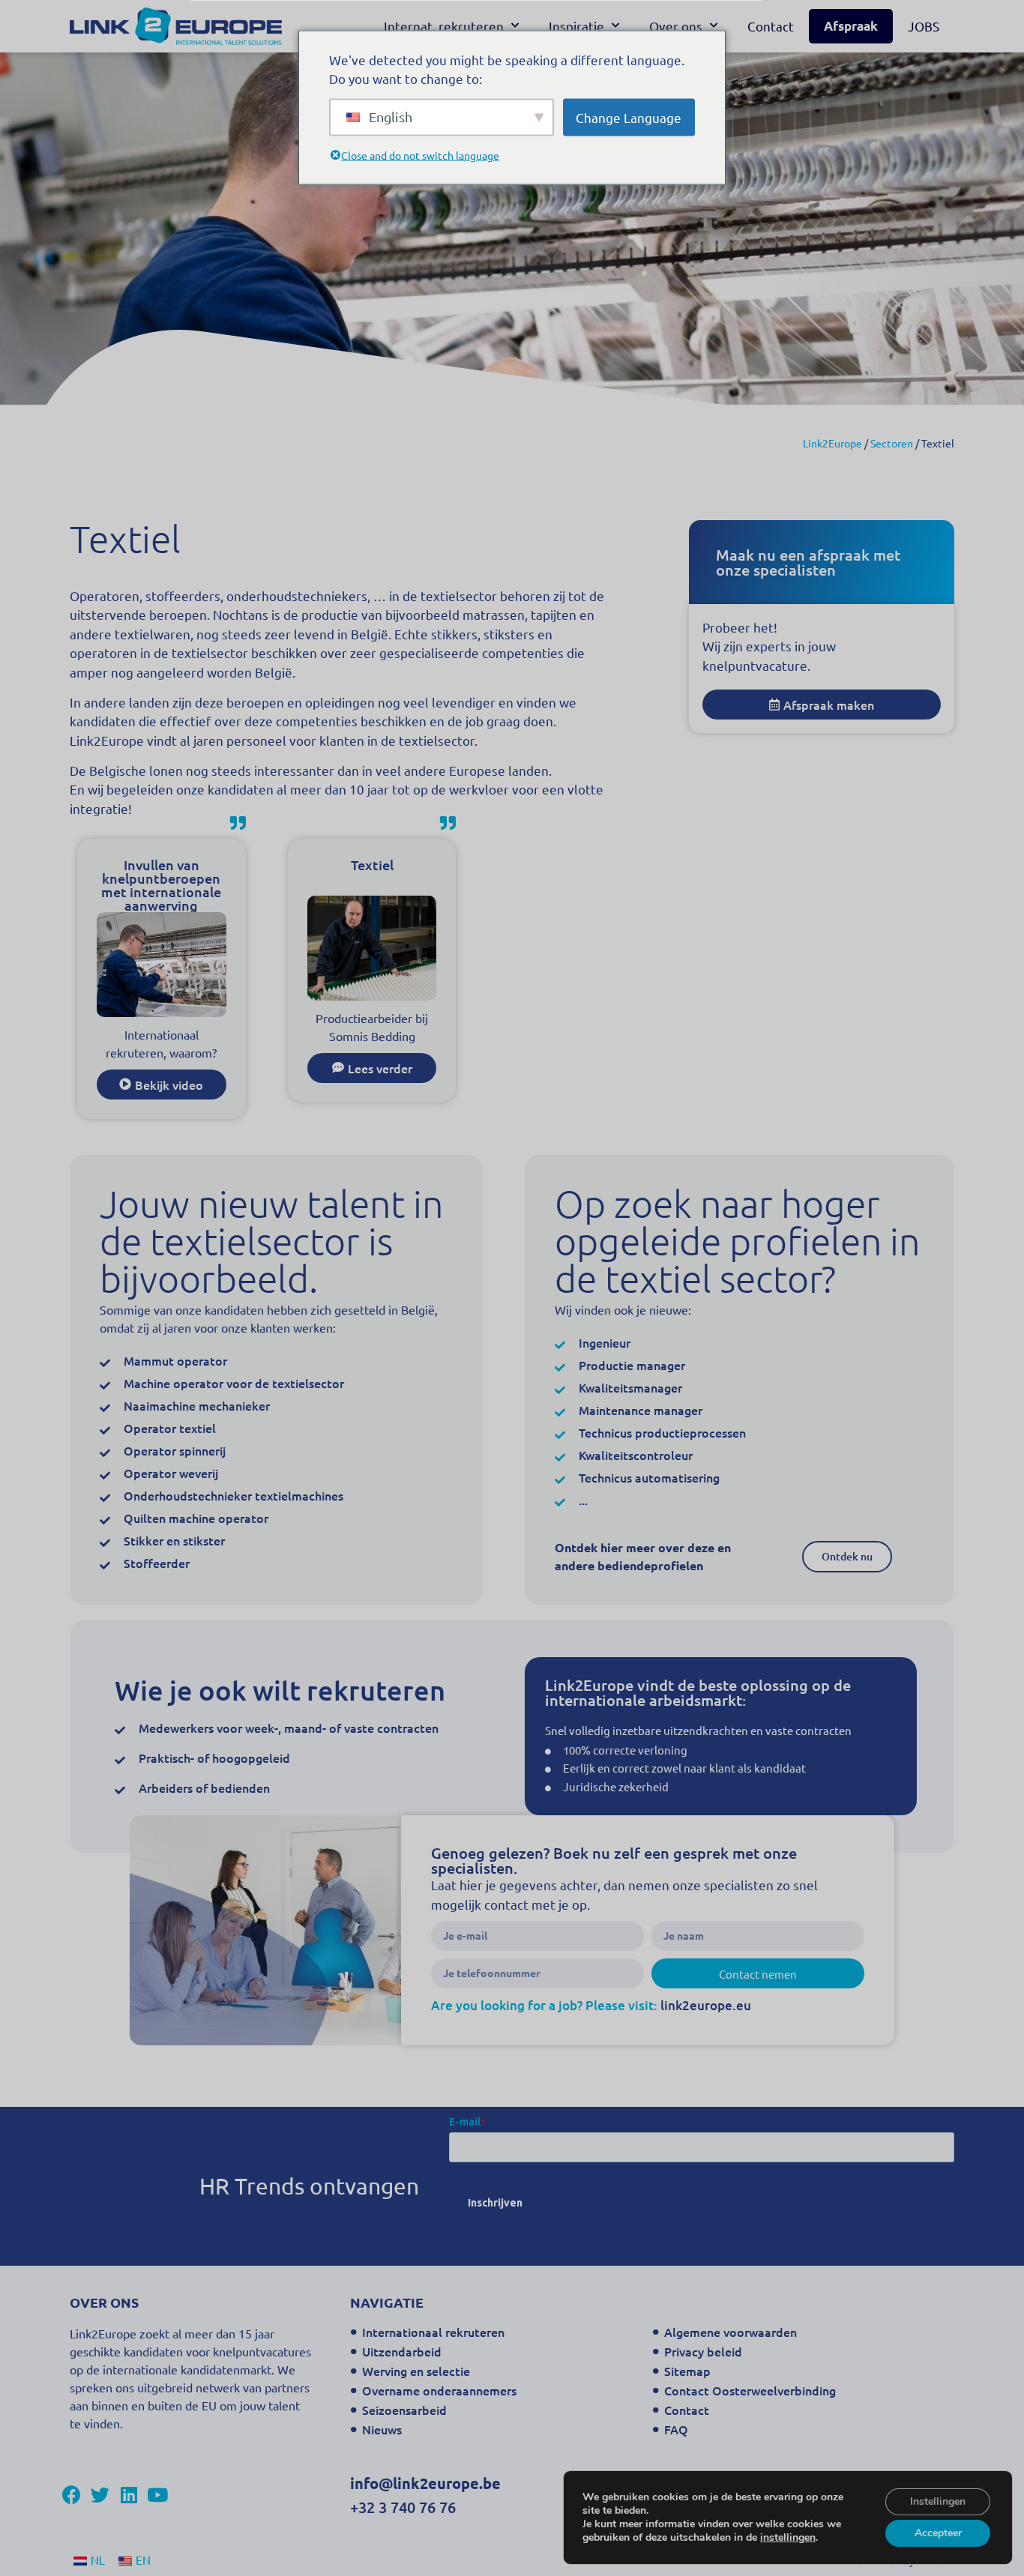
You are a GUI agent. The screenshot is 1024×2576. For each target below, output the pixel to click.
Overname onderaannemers (439, 2390)
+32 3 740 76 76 (403, 2507)
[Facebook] (72, 2495)
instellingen (788, 2538)
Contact (771, 26)
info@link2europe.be (425, 2483)
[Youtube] (157, 2495)
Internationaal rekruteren (433, 2332)
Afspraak (851, 26)
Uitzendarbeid (402, 2351)
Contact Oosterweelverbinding (750, 2390)
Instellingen (938, 2501)
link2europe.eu (706, 2005)
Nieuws (382, 2429)
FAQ (676, 2429)
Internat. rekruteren (444, 26)
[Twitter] (100, 2495)
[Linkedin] (129, 2495)
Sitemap (687, 2371)
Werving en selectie (416, 2371)
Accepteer (938, 2533)
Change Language (629, 117)
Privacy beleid (703, 2351)
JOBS (924, 26)
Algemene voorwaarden (731, 2332)
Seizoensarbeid (404, 2410)
